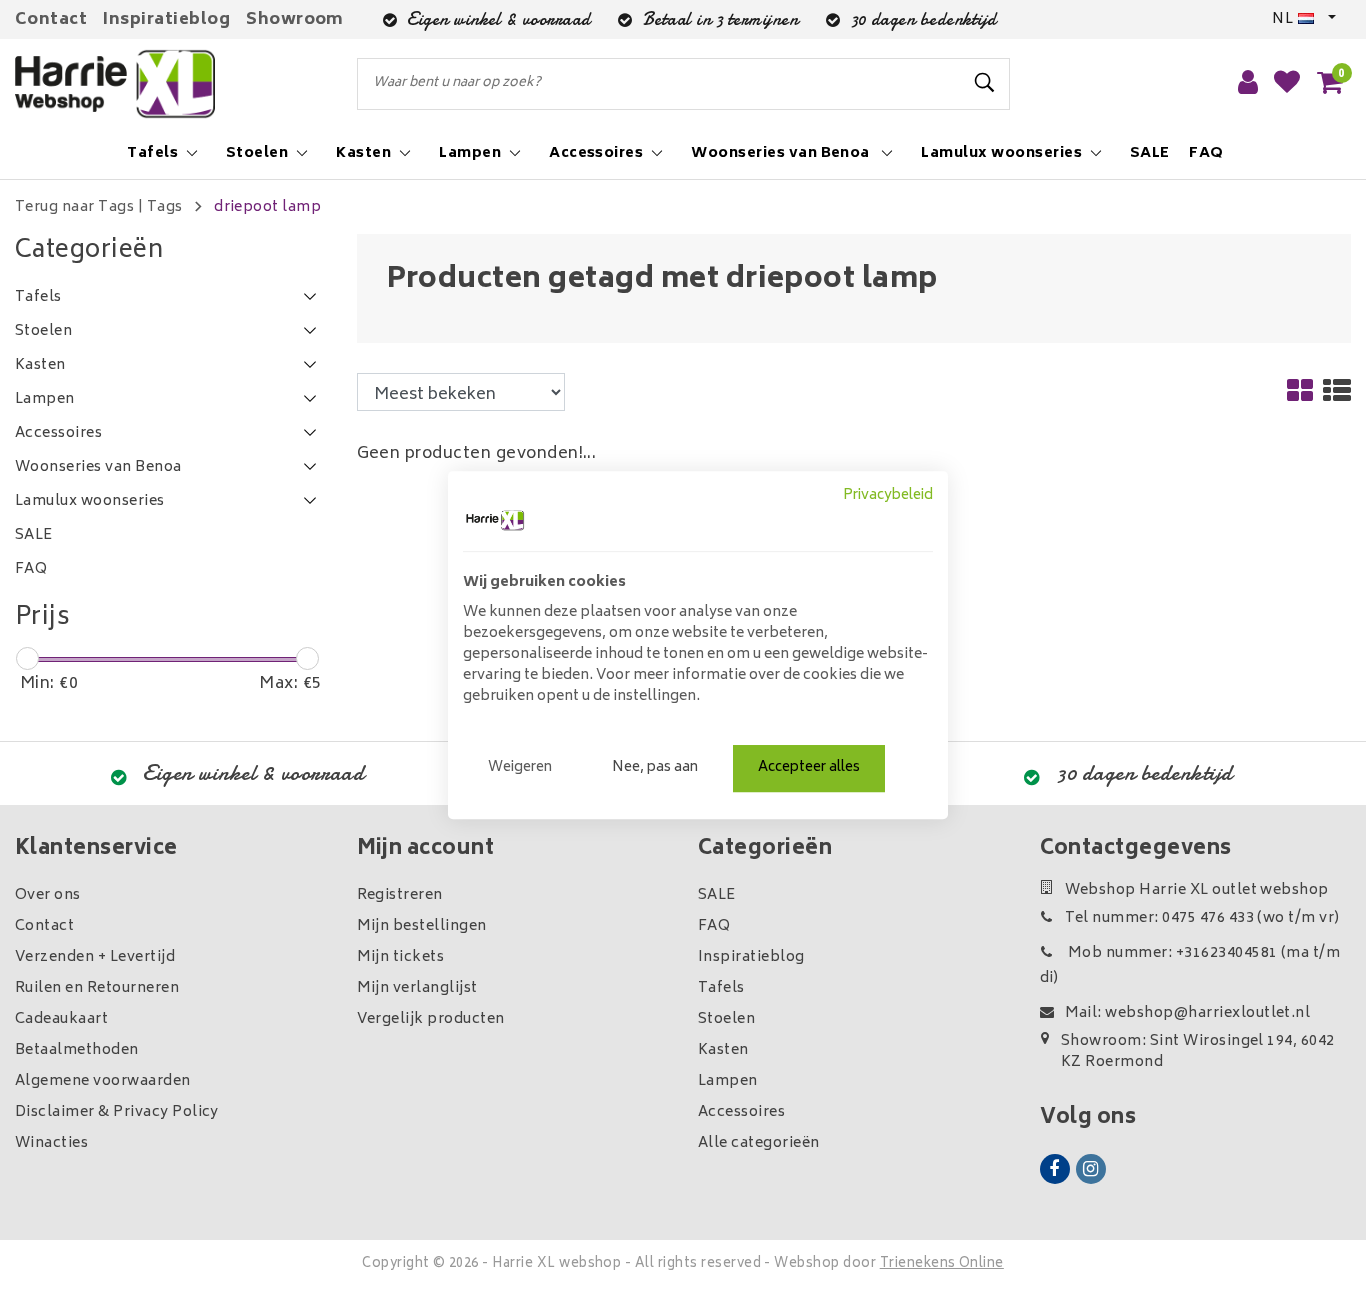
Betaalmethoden (77, 1050)
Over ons (48, 895)
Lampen (728, 1081)
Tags (165, 207)
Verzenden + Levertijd (95, 957)
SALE (717, 895)
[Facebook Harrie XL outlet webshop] (1055, 1169)
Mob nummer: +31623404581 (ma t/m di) (1190, 966)
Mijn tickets (401, 957)
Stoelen (726, 1019)
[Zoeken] (986, 83)
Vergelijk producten (431, 1019)
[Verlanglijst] (1287, 84)
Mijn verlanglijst (417, 988)
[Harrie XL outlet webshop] (115, 84)
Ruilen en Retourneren (97, 988)
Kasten (723, 1050)
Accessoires (741, 1112)
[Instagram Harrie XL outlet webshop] (1091, 1169)
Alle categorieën (759, 1143)
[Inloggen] (1248, 84)
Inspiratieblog (166, 20)
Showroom (295, 20)
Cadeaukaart (61, 1019)
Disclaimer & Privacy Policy (117, 1112)
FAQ (714, 926)
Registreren (400, 895)
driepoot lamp (267, 207)
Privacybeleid (888, 496)
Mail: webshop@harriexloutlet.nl (1188, 1013)
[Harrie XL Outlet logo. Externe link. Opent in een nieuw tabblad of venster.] (495, 520)
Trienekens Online (942, 1264)
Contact (51, 20)
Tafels (721, 988)
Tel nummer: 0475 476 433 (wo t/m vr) (1202, 918)
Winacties (51, 1143)
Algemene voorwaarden (103, 1081)
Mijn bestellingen (422, 926)
